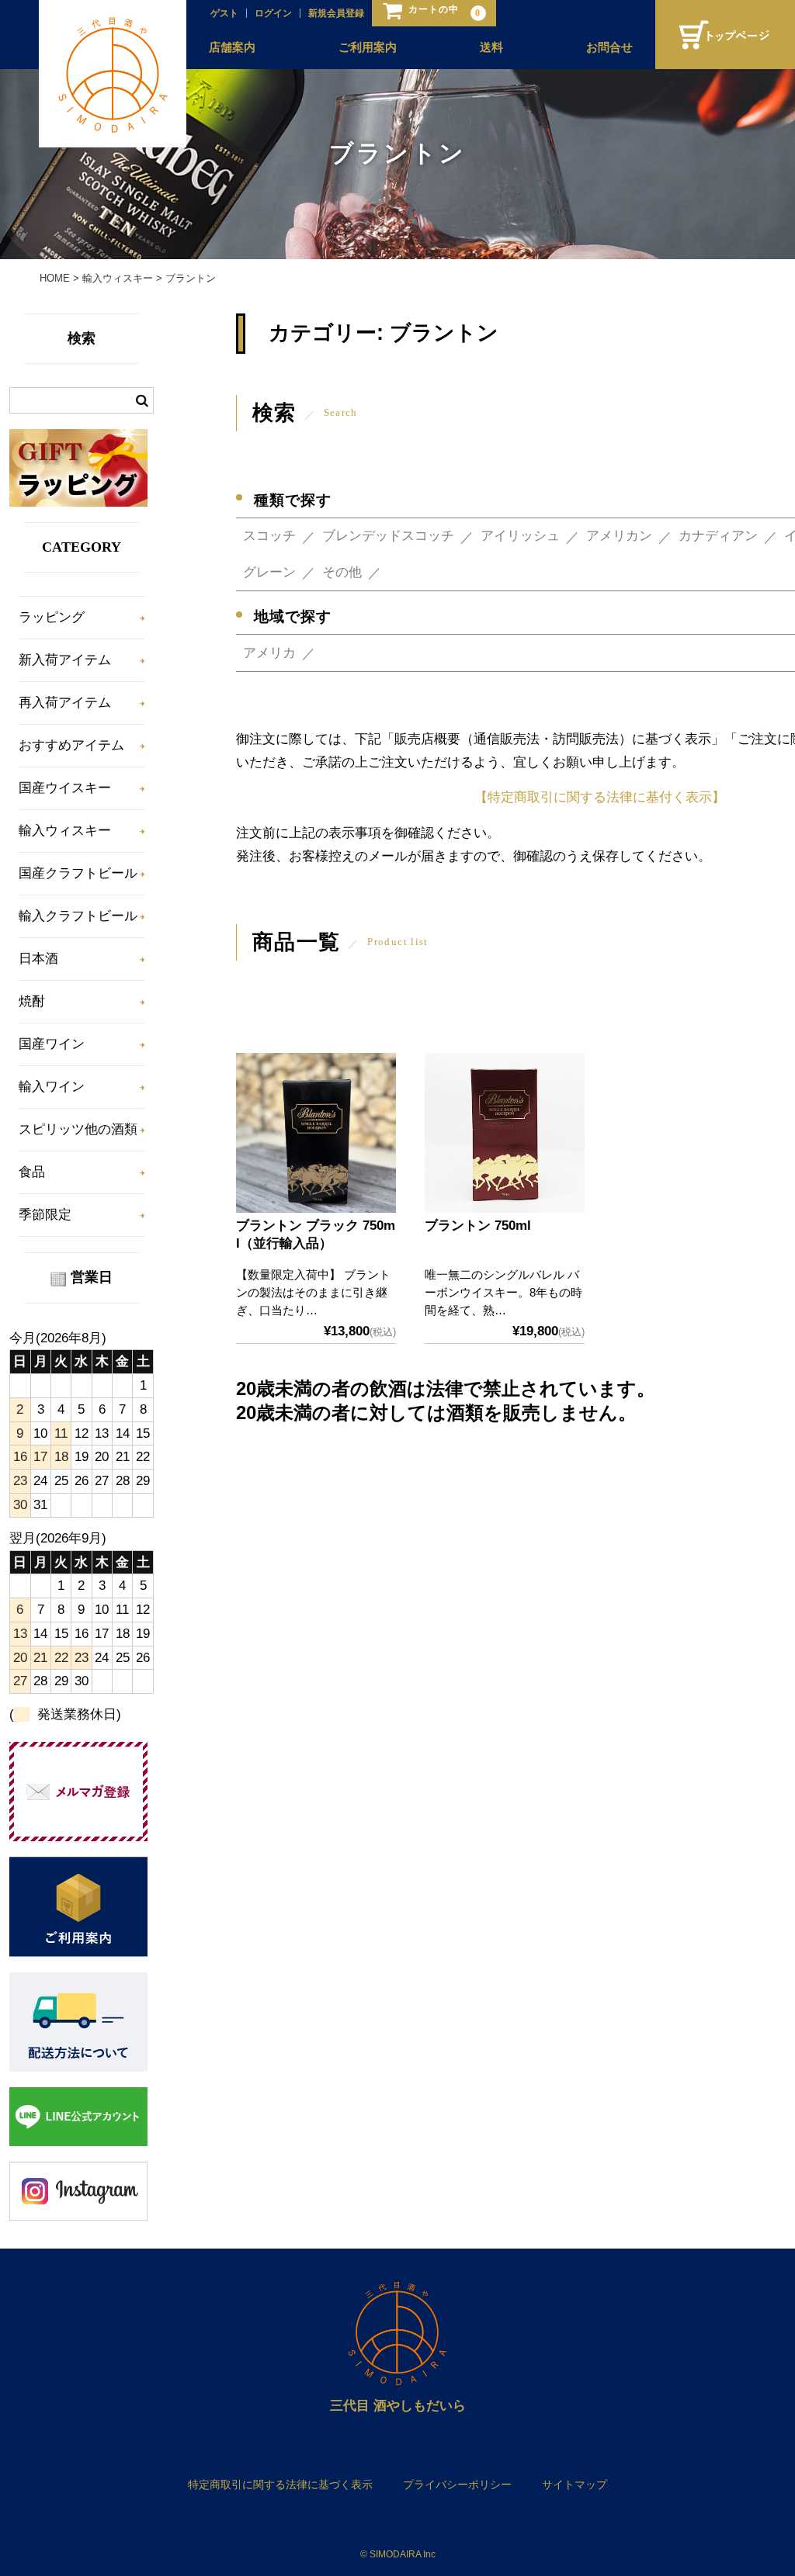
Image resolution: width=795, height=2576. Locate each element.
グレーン (269, 572)
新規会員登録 (336, 13)
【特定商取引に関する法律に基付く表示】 (600, 797)
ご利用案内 (368, 47)
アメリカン (619, 536)
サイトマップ (575, 2484)
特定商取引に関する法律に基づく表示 (280, 2484)
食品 (32, 1172)
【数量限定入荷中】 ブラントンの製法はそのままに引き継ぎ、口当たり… (313, 1292)
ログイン (273, 13)
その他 (342, 572)
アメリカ (269, 653)
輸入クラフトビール (78, 916)
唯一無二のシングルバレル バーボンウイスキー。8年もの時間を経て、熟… (503, 1292)
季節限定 (45, 1215)
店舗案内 (232, 47)
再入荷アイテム (65, 703)
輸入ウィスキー (65, 831)
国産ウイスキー (65, 788)
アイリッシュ (520, 536)
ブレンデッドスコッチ (388, 536)
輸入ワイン (52, 1087)
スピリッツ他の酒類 (78, 1129)
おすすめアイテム (71, 745)
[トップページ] (725, 35)
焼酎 (32, 1001)
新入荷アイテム (65, 660)
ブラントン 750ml (478, 1226)
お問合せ (609, 47)
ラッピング (52, 617)
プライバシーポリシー (457, 2484)
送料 (491, 47)
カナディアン (718, 536)
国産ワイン (52, 1044)
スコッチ (269, 536)
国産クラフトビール (78, 873)
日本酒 (38, 959)
